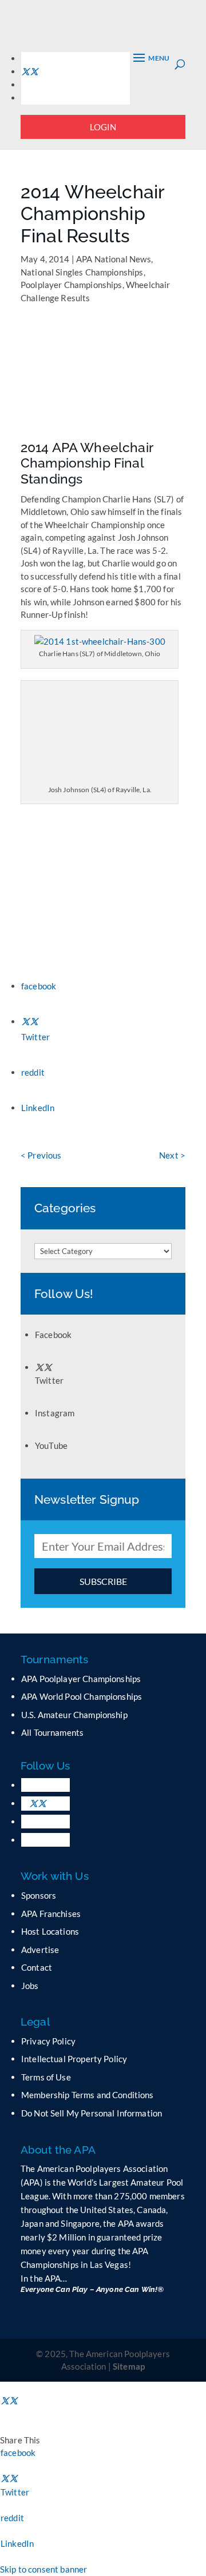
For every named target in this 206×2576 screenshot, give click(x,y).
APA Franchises (51, 1914)
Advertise (40, 1950)
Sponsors (39, 1895)
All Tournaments (52, 1732)
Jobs (30, 1986)
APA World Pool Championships (82, 1696)
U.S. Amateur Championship (74, 1715)
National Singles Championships (82, 272)
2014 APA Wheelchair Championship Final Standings (87, 463)
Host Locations (50, 1931)
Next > (172, 1155)
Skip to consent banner (43, 2569)
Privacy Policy (48, 2041)
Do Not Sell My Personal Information (92, 2113)
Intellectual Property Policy (74, 2059)
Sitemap (129, 2366)
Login (103, 127)
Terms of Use (46, 2077)
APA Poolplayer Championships (81, 1679)
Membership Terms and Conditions (88, 2095)
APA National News (114, 259)
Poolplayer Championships (72, 285)
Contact (37, 1967)
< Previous (41, 1155)
